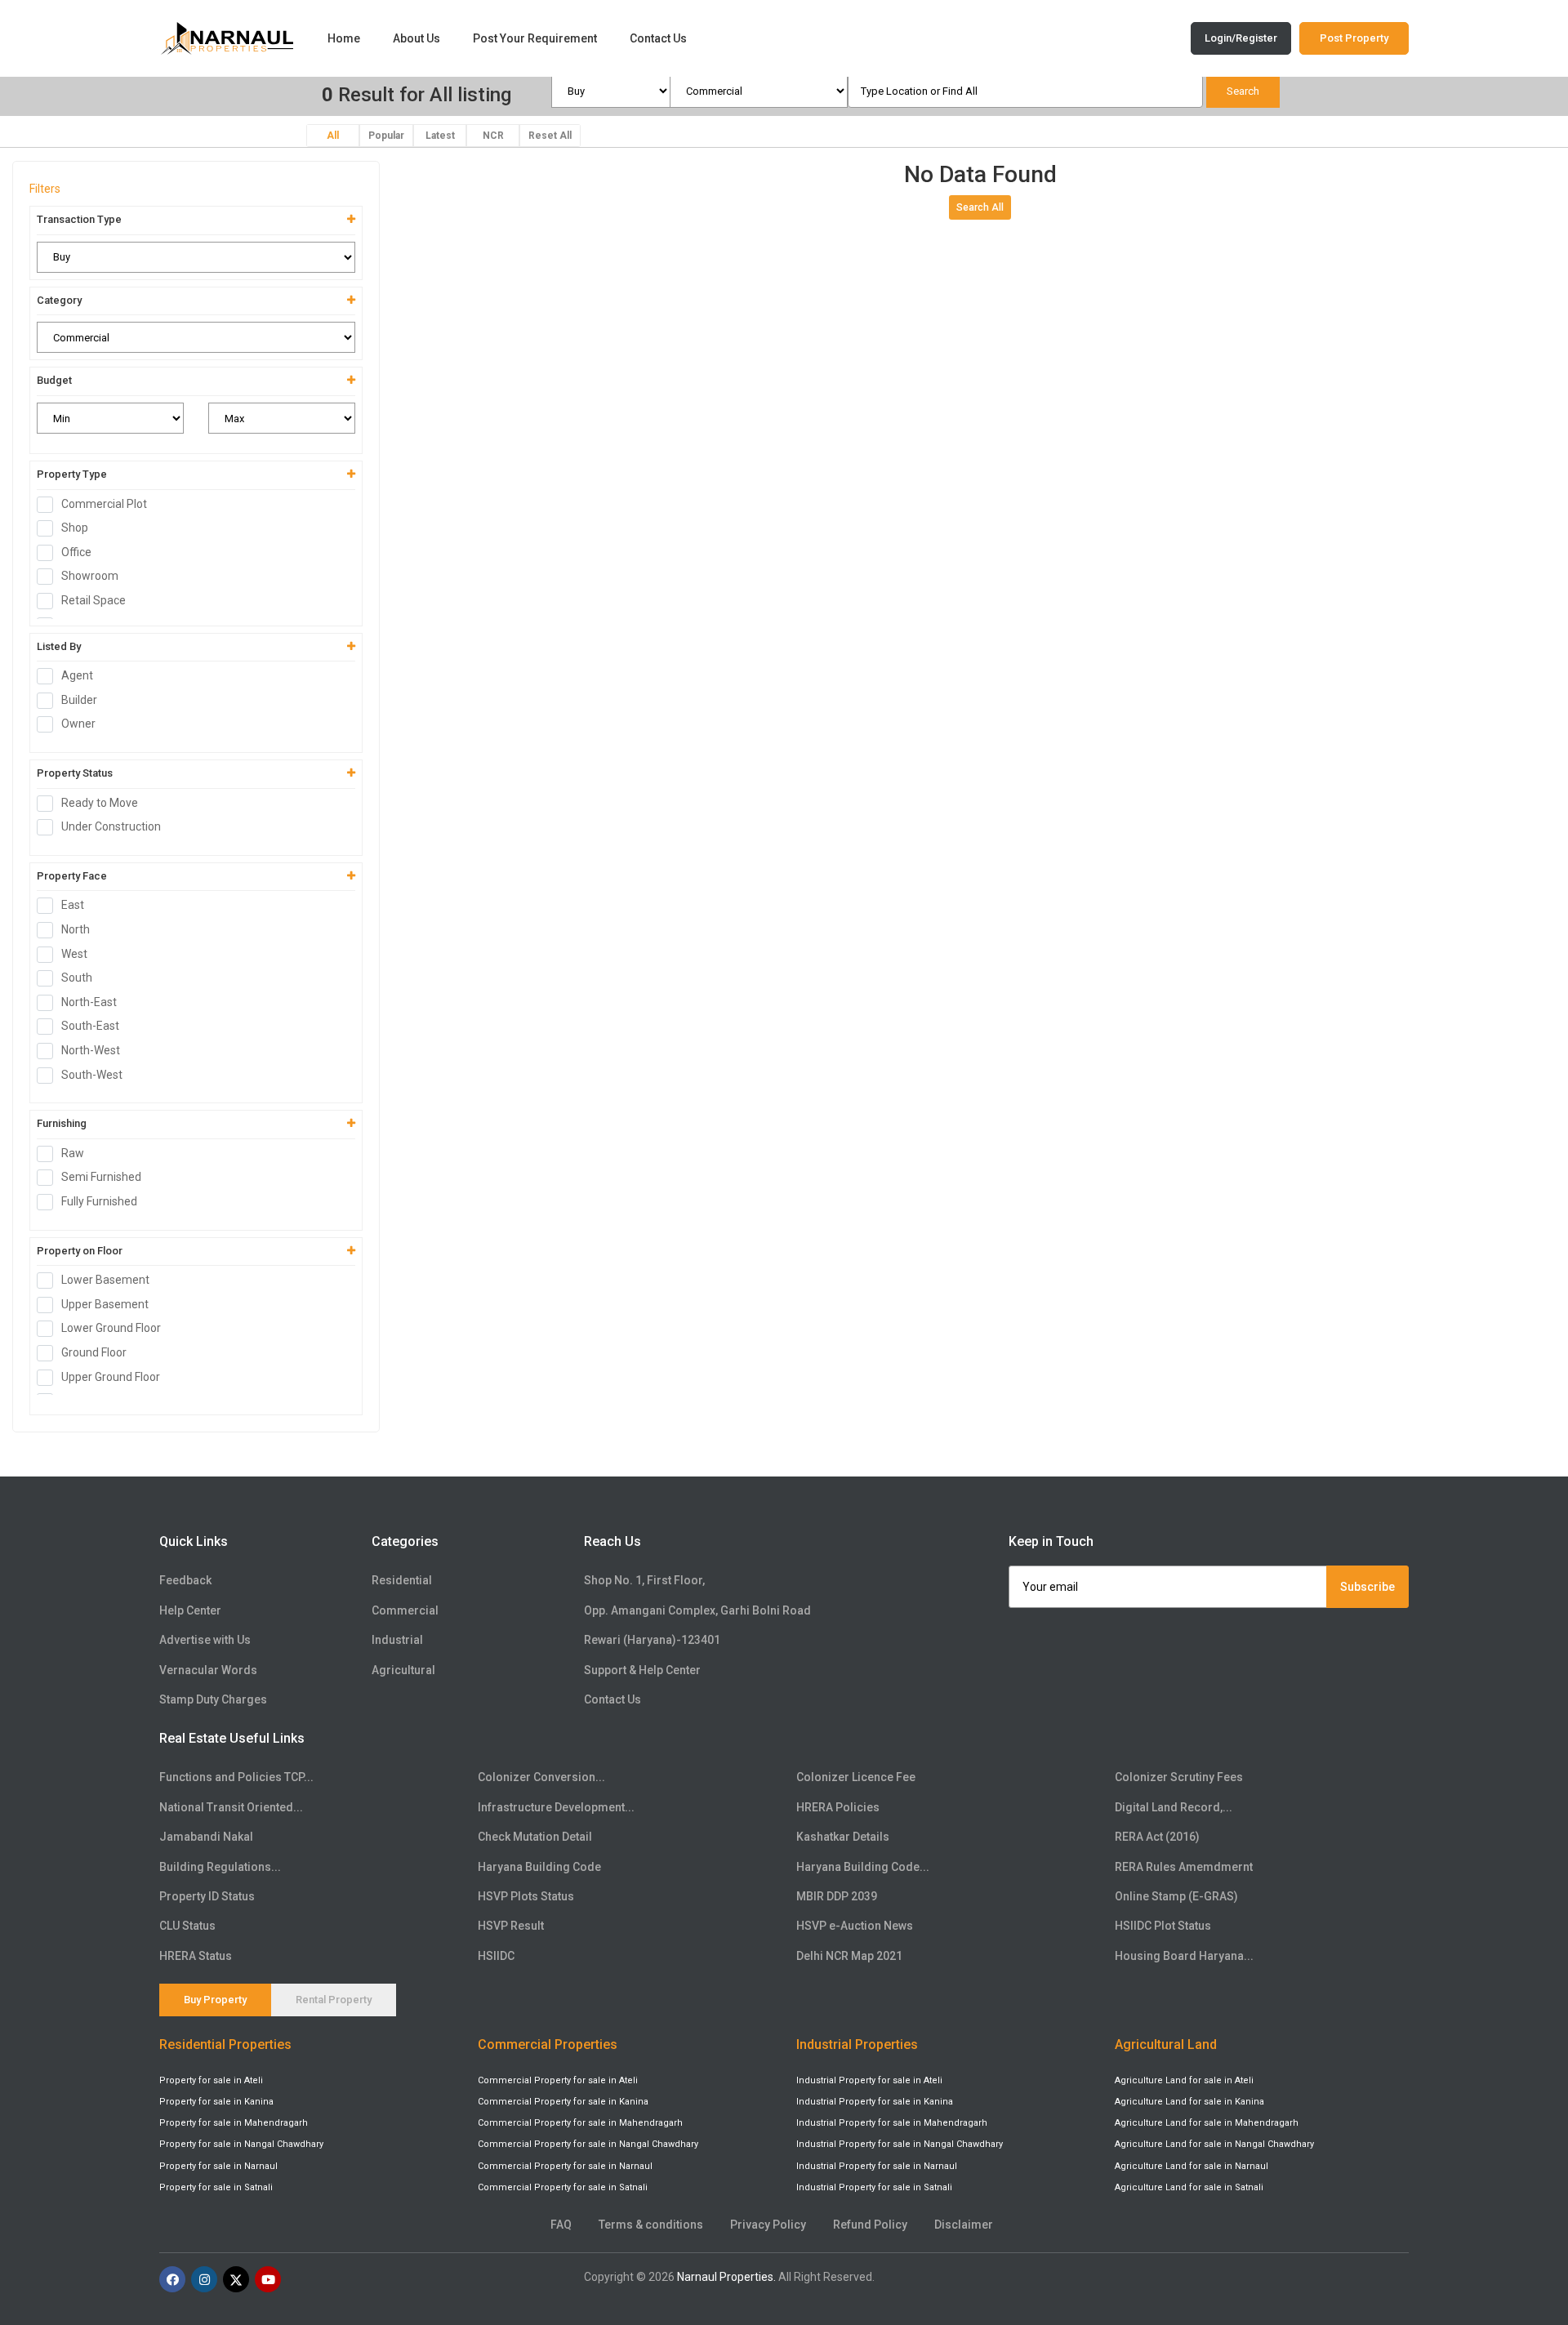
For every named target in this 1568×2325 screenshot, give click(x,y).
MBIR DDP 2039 (837, 1896)
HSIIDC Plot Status (1163, 1926)
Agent (77, 675)
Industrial (397, 1640)
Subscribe (1368, 1587)
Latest (440, 136)
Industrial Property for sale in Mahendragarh (892, 2123)
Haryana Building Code (539, 1867)
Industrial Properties (857, 2044)
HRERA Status (196, 1956)
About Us (416, 38)
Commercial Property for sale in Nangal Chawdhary (588, 2144)
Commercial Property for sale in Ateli (558, 2080)
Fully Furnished (99, 1201)
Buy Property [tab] (215, 2000)
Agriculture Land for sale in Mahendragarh (1207, 2123)
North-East (89, 1002)
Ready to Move (100, 803)
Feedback (185, 1580)
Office (76, 552)
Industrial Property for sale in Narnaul (877, 2166)
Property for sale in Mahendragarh (234, 2123)
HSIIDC (496, 1956)
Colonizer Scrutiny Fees (1179, 1777)
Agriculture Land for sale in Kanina (1189, 2102)
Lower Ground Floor (111, 1328)
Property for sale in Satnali (216, 2187)
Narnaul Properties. (726, 2277)
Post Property (1354, 38)
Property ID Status (207, 1896)
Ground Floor (94, 1352)
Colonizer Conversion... (541, 1777)
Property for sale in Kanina (216, 2102)
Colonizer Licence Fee (856, 1777)
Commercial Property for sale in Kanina (563, 2102)
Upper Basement (105, 1304)
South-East (90, 1026)
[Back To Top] (1522, 2238)
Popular (386, 136)
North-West (91, 1050)
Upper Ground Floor (111, 1377)
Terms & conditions (651, 2225)
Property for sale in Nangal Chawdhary (241, 2144)
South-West (92, 1075)
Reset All (550, 136)
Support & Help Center (642, 1670)
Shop (75, 528)
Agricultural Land (1166, 2044)
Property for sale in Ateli (211, 2080)
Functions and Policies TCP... (236, 1777)
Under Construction (111, 826)
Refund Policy (870, 2225)
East (73, 905)
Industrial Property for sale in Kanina (875, 2102)
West (74, 954)
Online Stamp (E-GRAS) (1176, 1896)
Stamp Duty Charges (213, 1699)
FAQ (561, 2225)
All (333, 136)
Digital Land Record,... (1174, 1807)
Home (344, 38)
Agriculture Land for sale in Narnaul (1192, 2166)
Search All (980, 207)
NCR (493, 136)
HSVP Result (511, 1926)
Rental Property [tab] (334, 2000)
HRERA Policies (838, 1807)
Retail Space (94, 600)
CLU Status (187, 1926)
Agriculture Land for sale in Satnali (1189, 2187)
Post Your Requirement (535, 38)
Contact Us (658, 38)
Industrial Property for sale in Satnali (874, 2187)
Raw (73, 1153)
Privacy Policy (768, 2225)
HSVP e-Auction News (855, 1926)
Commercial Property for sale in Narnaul (565, 2166)
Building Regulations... (220, 1867)
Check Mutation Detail (535, 1837)
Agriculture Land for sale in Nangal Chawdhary (1214, 2144)
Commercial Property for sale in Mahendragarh (580, 2123)
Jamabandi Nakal (206, 1837)
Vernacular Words (208, 1670)
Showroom (90, 576)
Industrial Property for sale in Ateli (869, 2080)
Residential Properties (225, 2044)
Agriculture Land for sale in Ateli (1184, 2080)
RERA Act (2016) (1157, 1837)
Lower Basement (105, 1280)
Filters (45, 189)
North (76, 929)
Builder (79, 700)
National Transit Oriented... (231, 1807)
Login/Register (1241, 38)
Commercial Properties (548, 2044)
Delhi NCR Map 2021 (849, 1956)
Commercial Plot (104, 504)
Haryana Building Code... (863, 1867)
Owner (78, 724)
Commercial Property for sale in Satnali (563, 2187)
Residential (402, 1580)
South (77, 978)
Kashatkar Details (843, 1837)
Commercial (405, 1610)
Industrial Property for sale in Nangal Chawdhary (900, 2144)
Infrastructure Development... (556, 1807)
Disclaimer (964, 2225)
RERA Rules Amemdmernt (1184, 1867)
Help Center (190, 1610)
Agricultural (403, 1670)
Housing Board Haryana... (1184, 1956)
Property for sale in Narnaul (218, 2166)
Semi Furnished (101, 1177)
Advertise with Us (205, 1640)
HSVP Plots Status (526, 1896)
